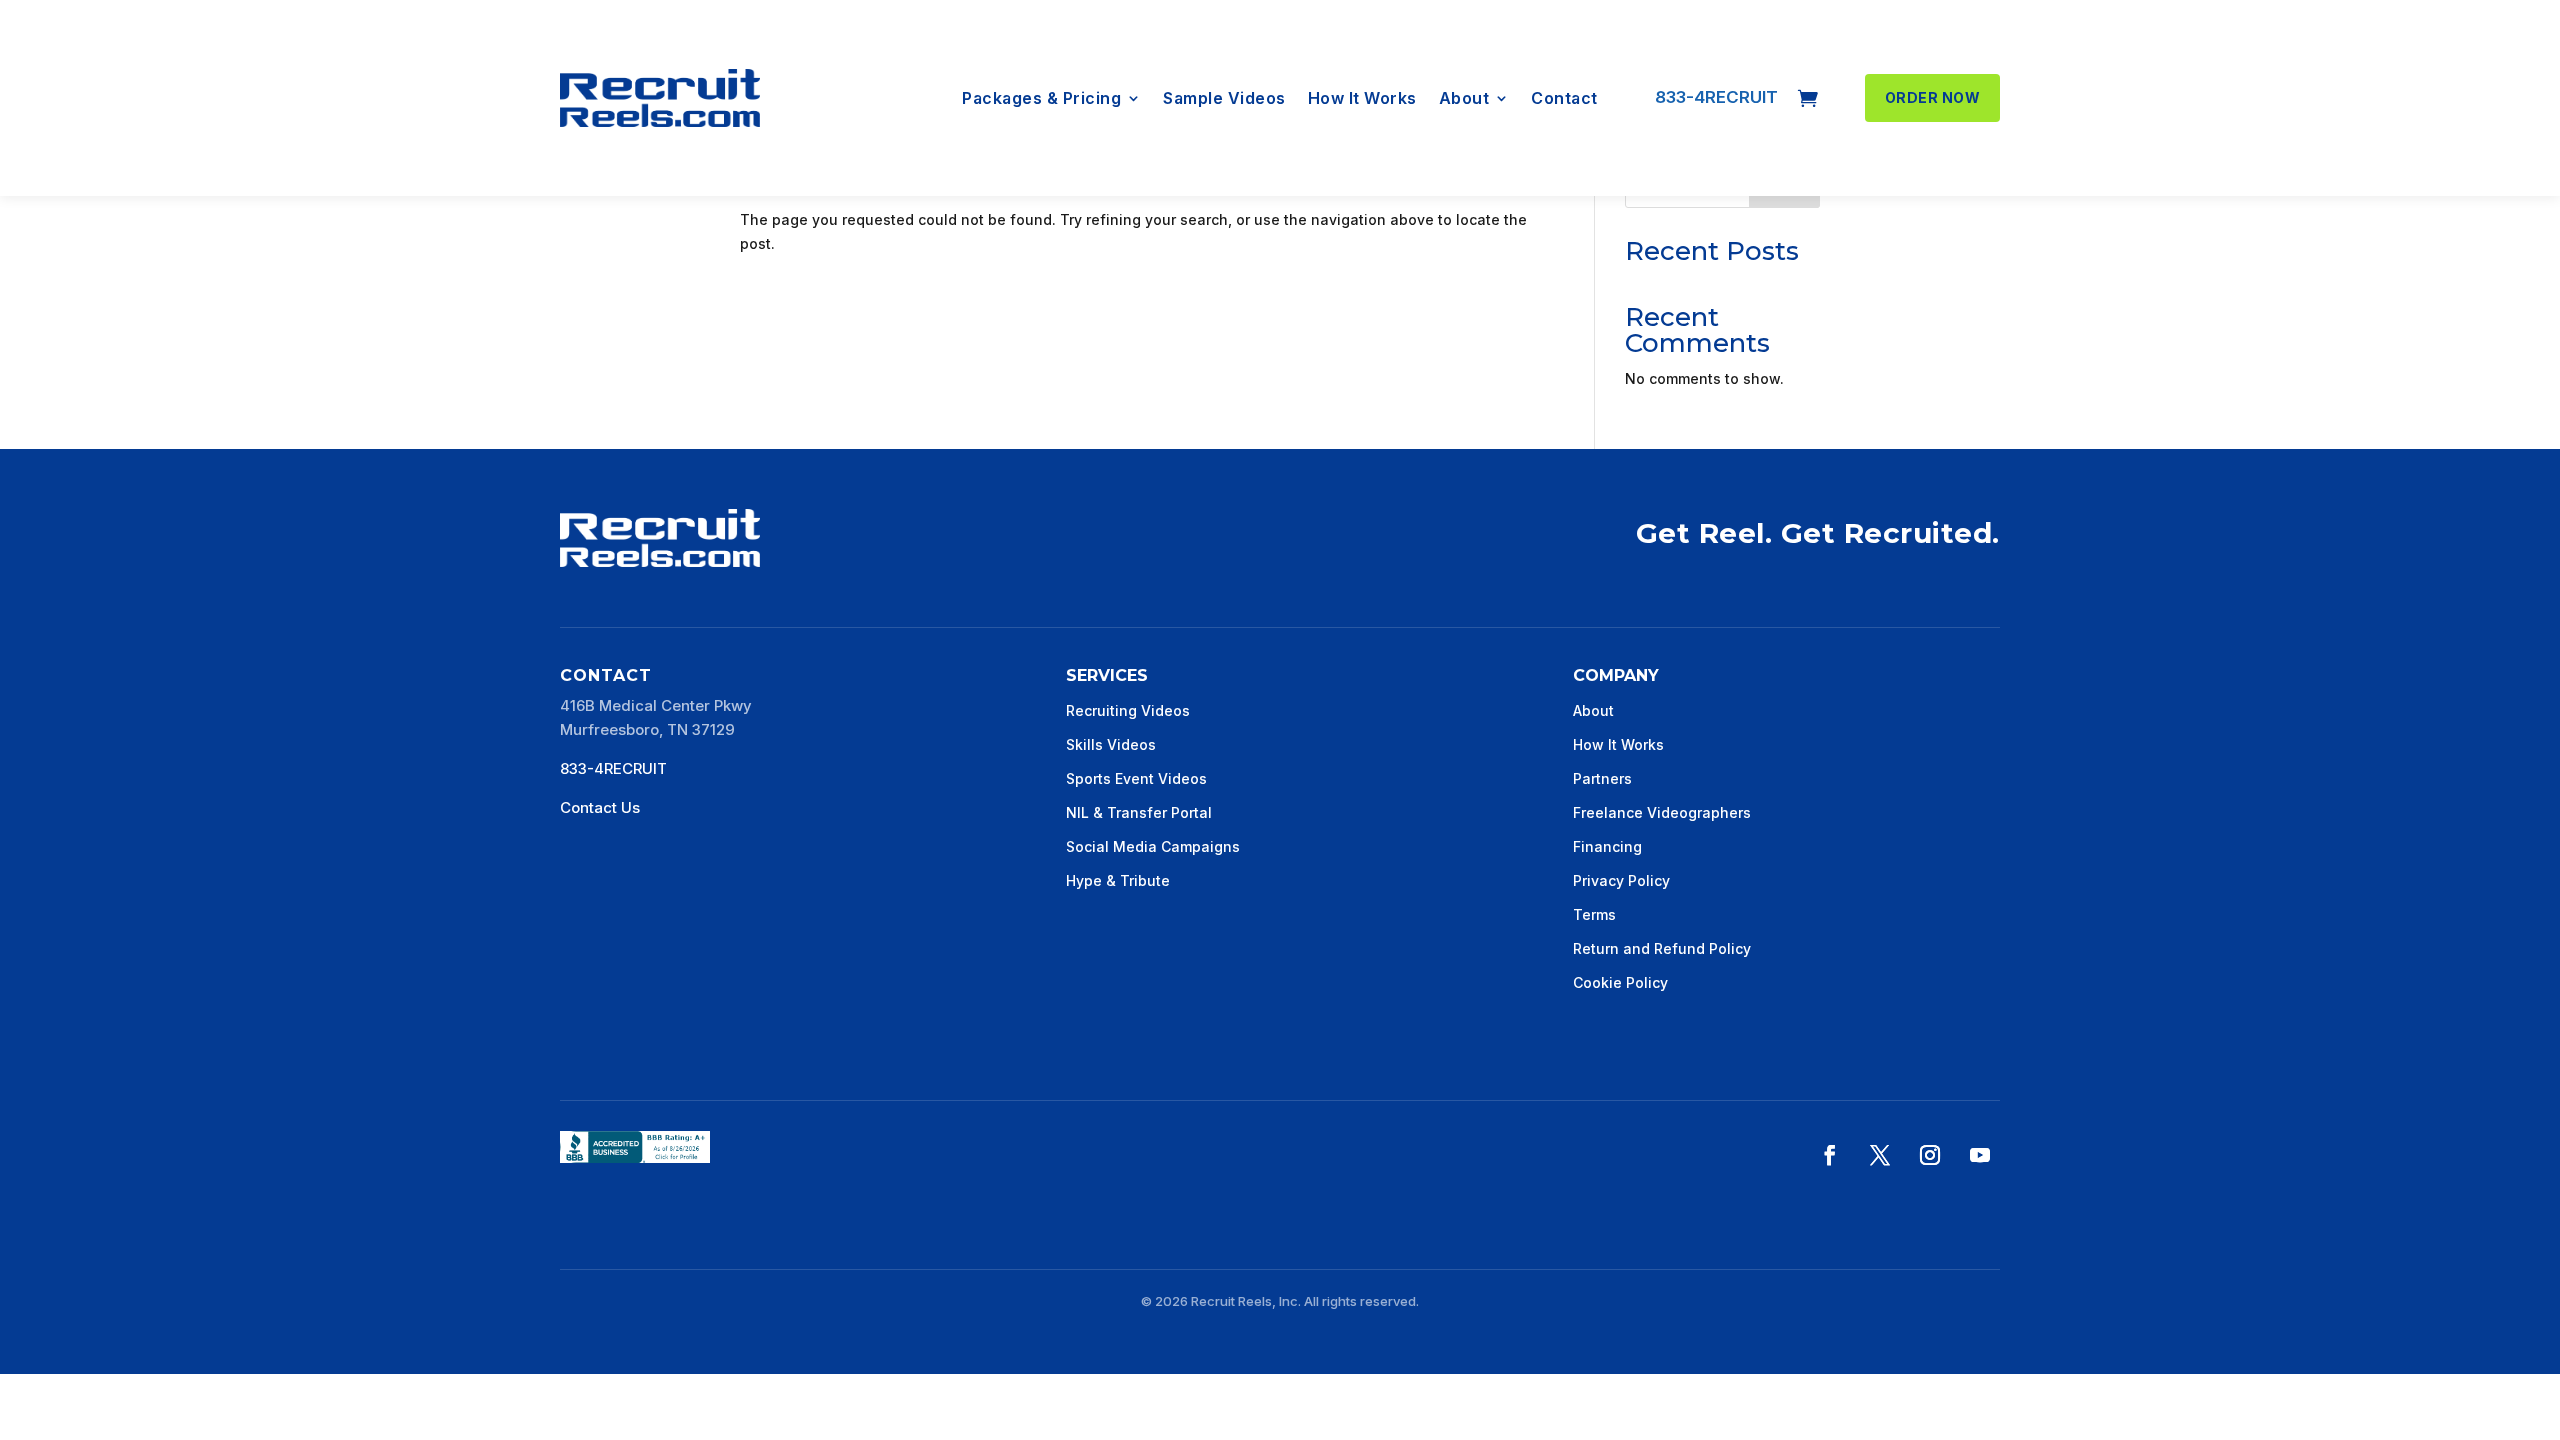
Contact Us (600, 807)
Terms (1594, 914)
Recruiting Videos (1128, 710)
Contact (1564, 99)
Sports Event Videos (1136, 778)
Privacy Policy (1621, 880)
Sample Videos (1224, 99)
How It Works (1362, 99)
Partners (1602, 778)
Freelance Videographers (1662, 812)
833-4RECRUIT (1716, 97)
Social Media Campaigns (1153, 846)
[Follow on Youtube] (1980, 1155)
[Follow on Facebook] (1830, 1155)
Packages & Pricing (1041, 99)
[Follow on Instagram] (1930, 1155)
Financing (1607, 846)
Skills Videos (1111, 744)
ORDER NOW (1933, 97)
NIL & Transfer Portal (1139, 812)
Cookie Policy (1620, 982)
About (1464, 99)
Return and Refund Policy (1662, 948)
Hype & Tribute (1118, 880)
